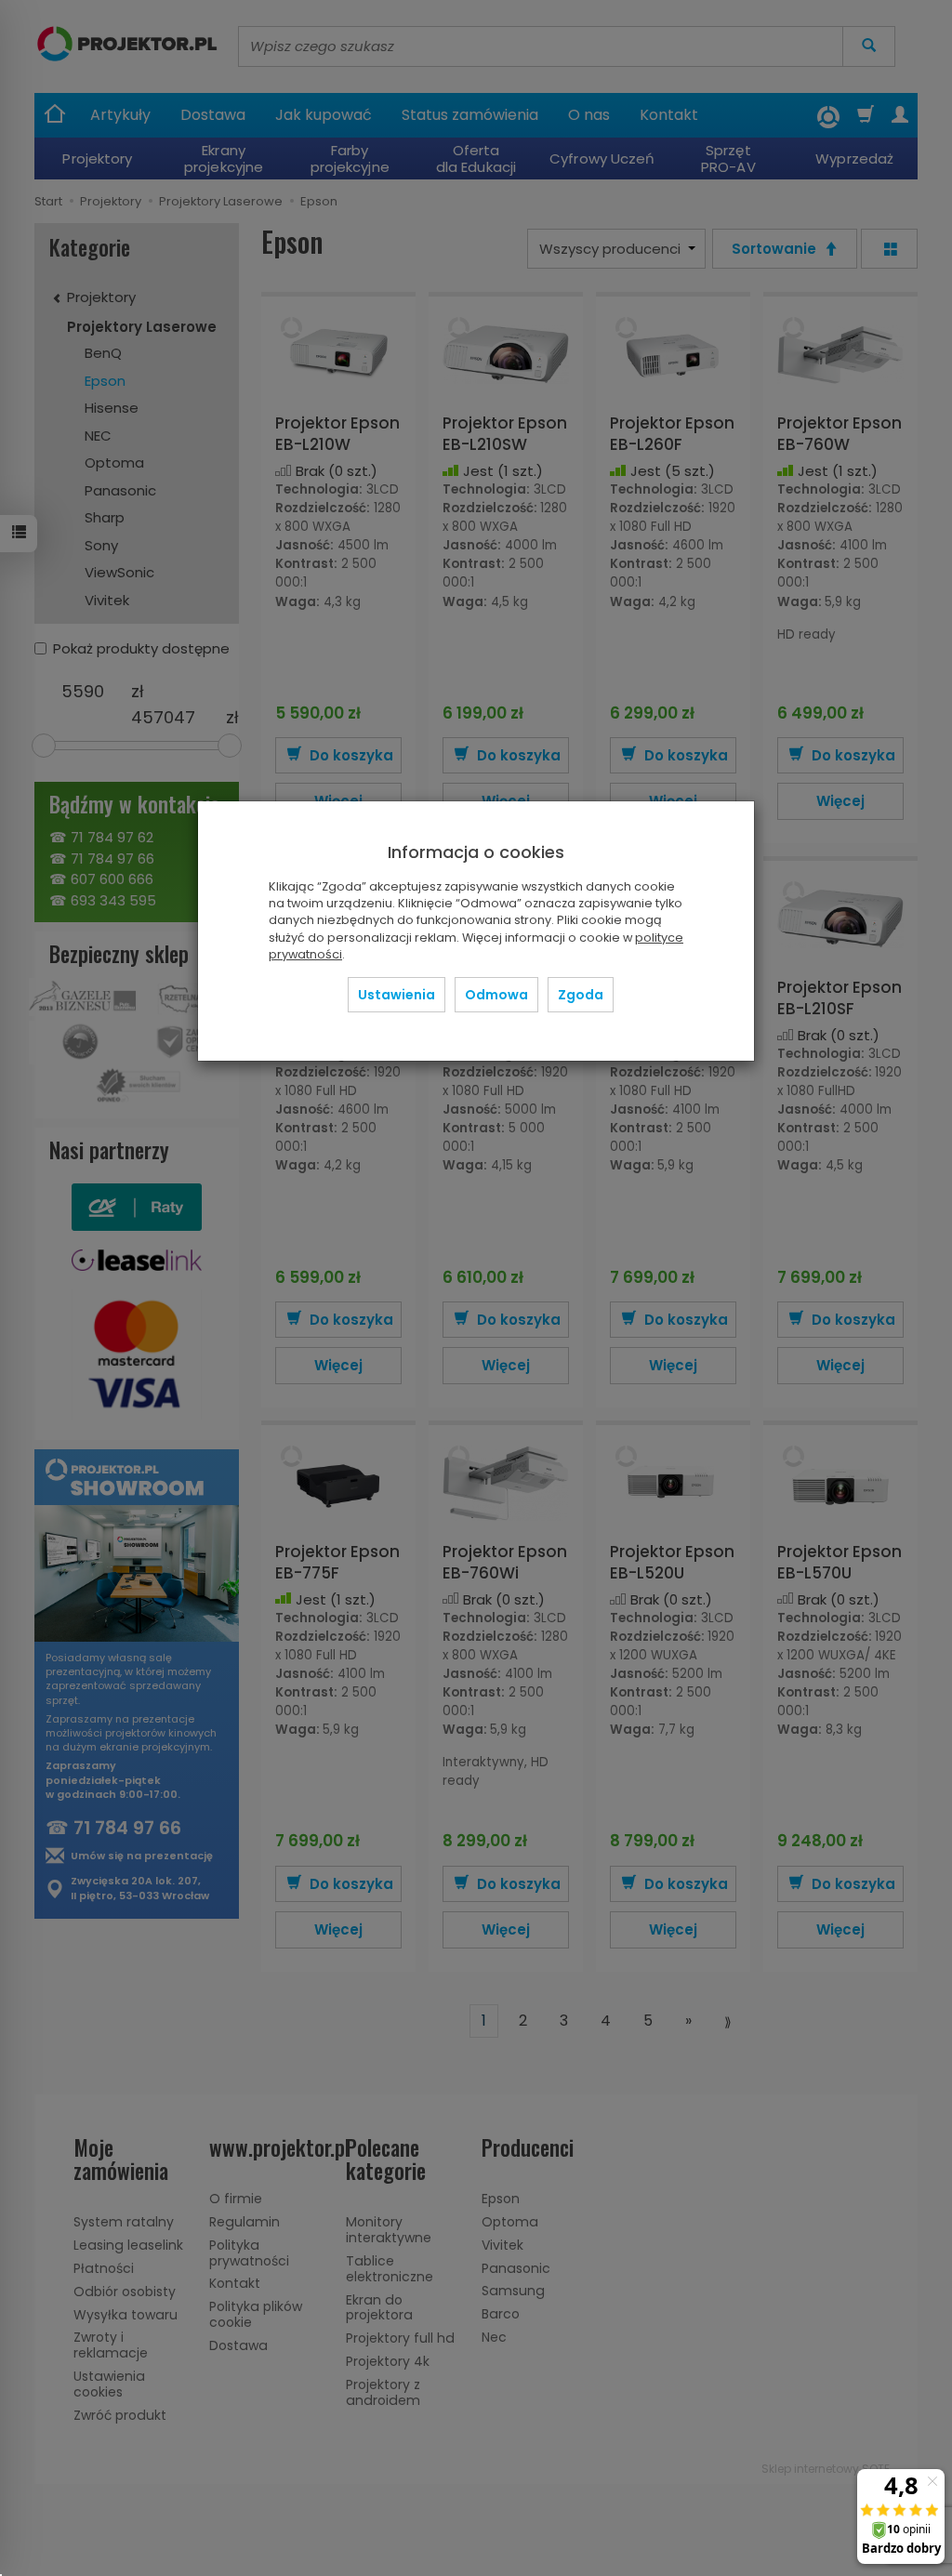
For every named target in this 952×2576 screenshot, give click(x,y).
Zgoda (581, 995)
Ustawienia (397, 995)
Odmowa (496, 995)
